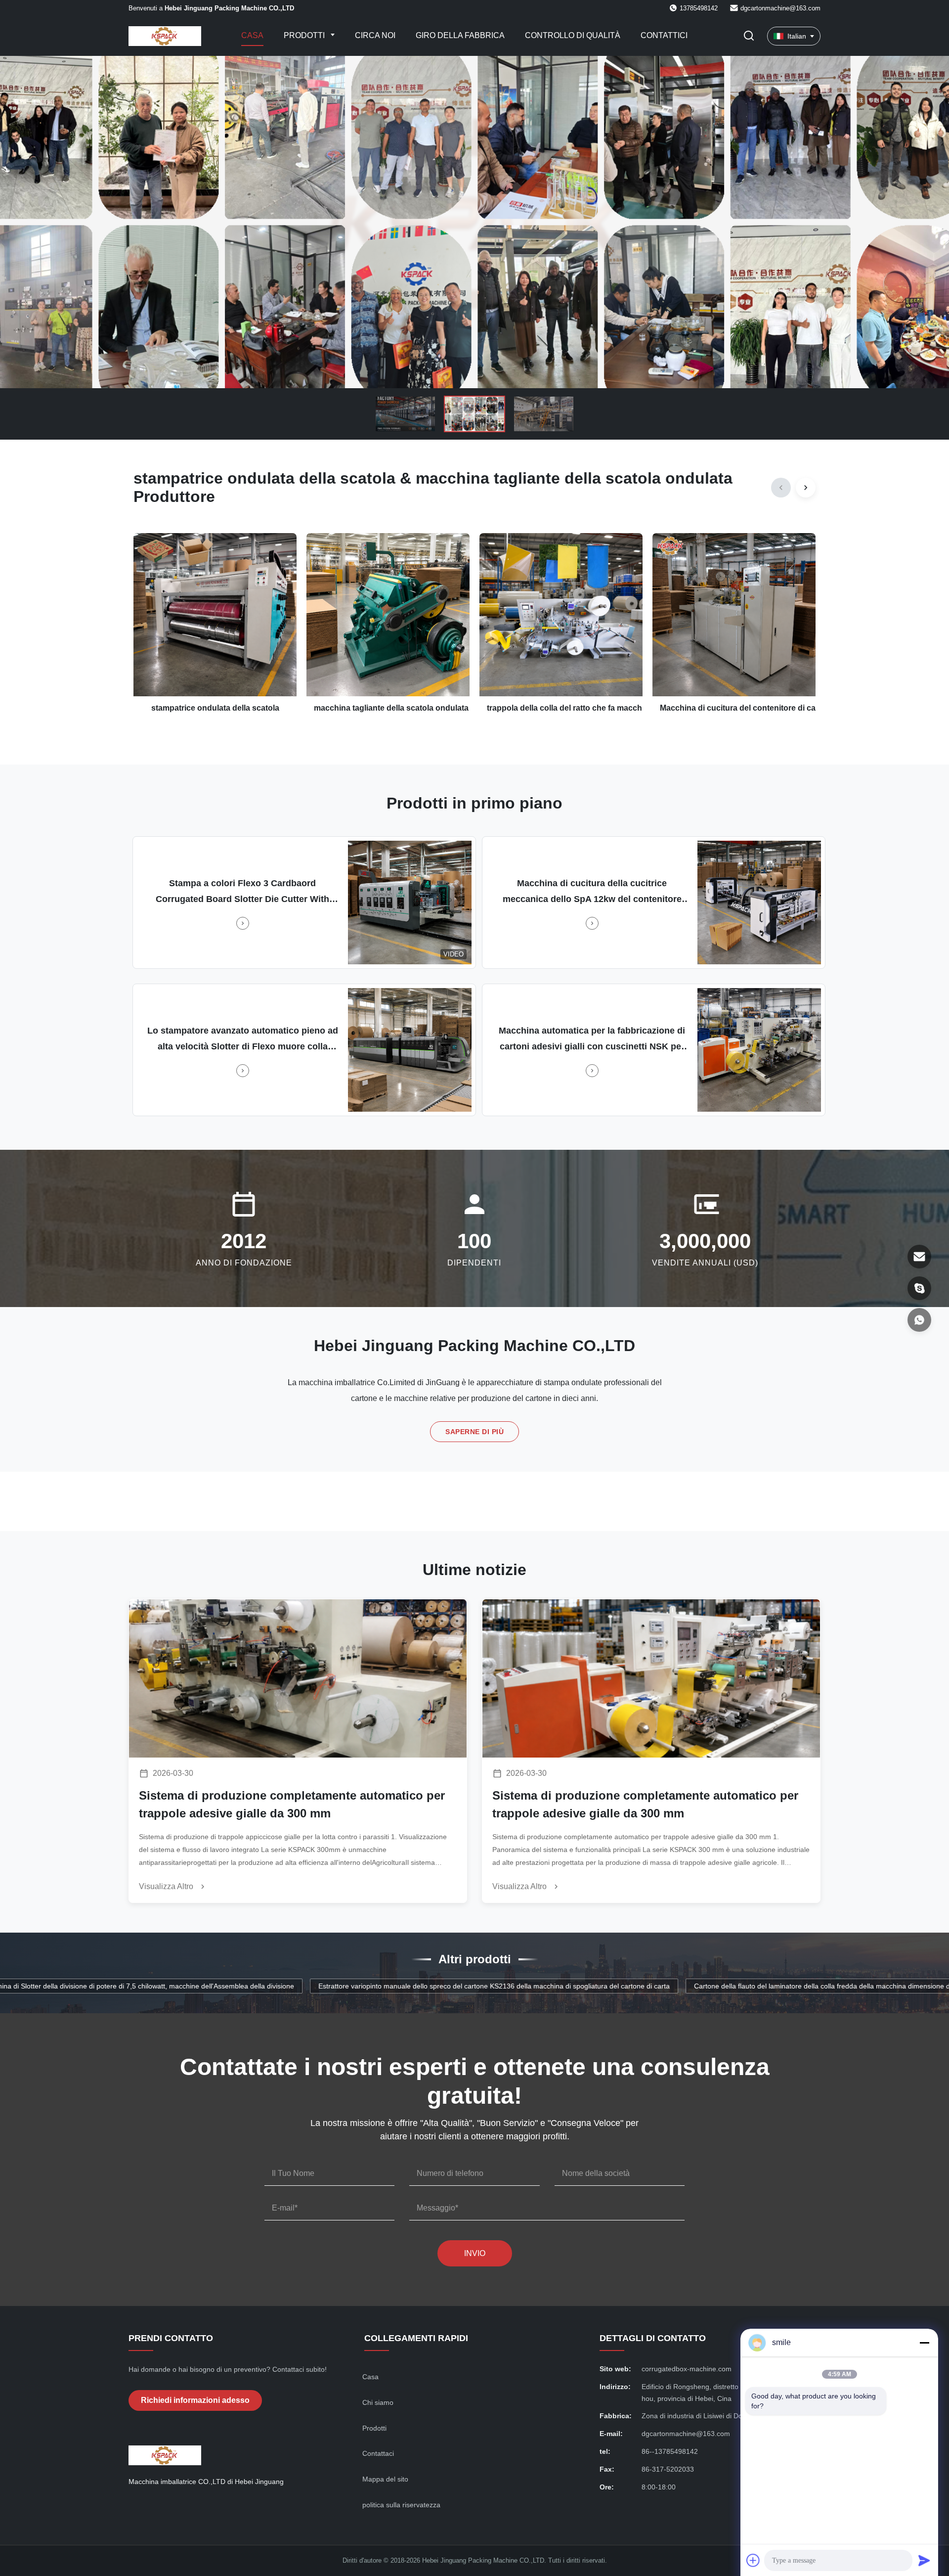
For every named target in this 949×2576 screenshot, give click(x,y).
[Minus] (924, 2343)
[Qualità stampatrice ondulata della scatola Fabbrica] (474, 222)
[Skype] (919, 1288)
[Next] (806, 488)
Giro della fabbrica (460, 35)
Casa (252, 35)
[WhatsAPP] (919, 1320)
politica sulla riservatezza (401, 2505)
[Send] (924, 2560)
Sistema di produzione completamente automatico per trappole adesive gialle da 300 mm (292, 1804)
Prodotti (305, 35)
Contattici (664, 35)
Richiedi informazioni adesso (195, 2400)
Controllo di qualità (573, 35)
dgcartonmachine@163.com (780, 8)
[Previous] (781, 488)
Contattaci (378, 2453)
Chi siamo (378, 2402)
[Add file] (753, 2560)
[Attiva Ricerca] (749, 36)
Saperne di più (474, 1432)
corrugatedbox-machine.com (687, 2369)
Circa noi (375, 35)
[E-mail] (919, 1257)
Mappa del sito (385, 2479)
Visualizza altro (167, 1886)
